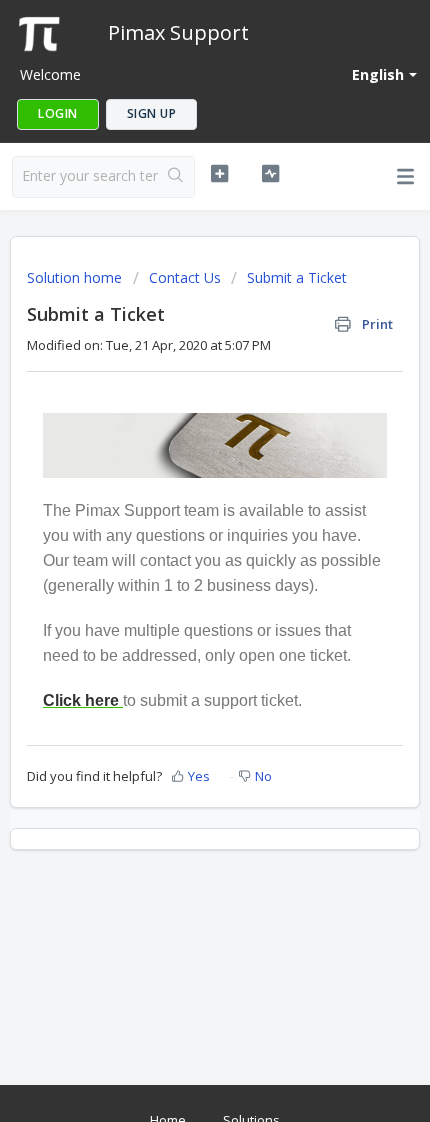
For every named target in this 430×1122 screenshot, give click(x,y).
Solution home (76, 277)
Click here (81, 700)
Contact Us (185, 277)
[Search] (176, 177)
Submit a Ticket (297, 277)
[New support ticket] (219, 174)
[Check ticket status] (270, 174)
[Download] (178, 548)
